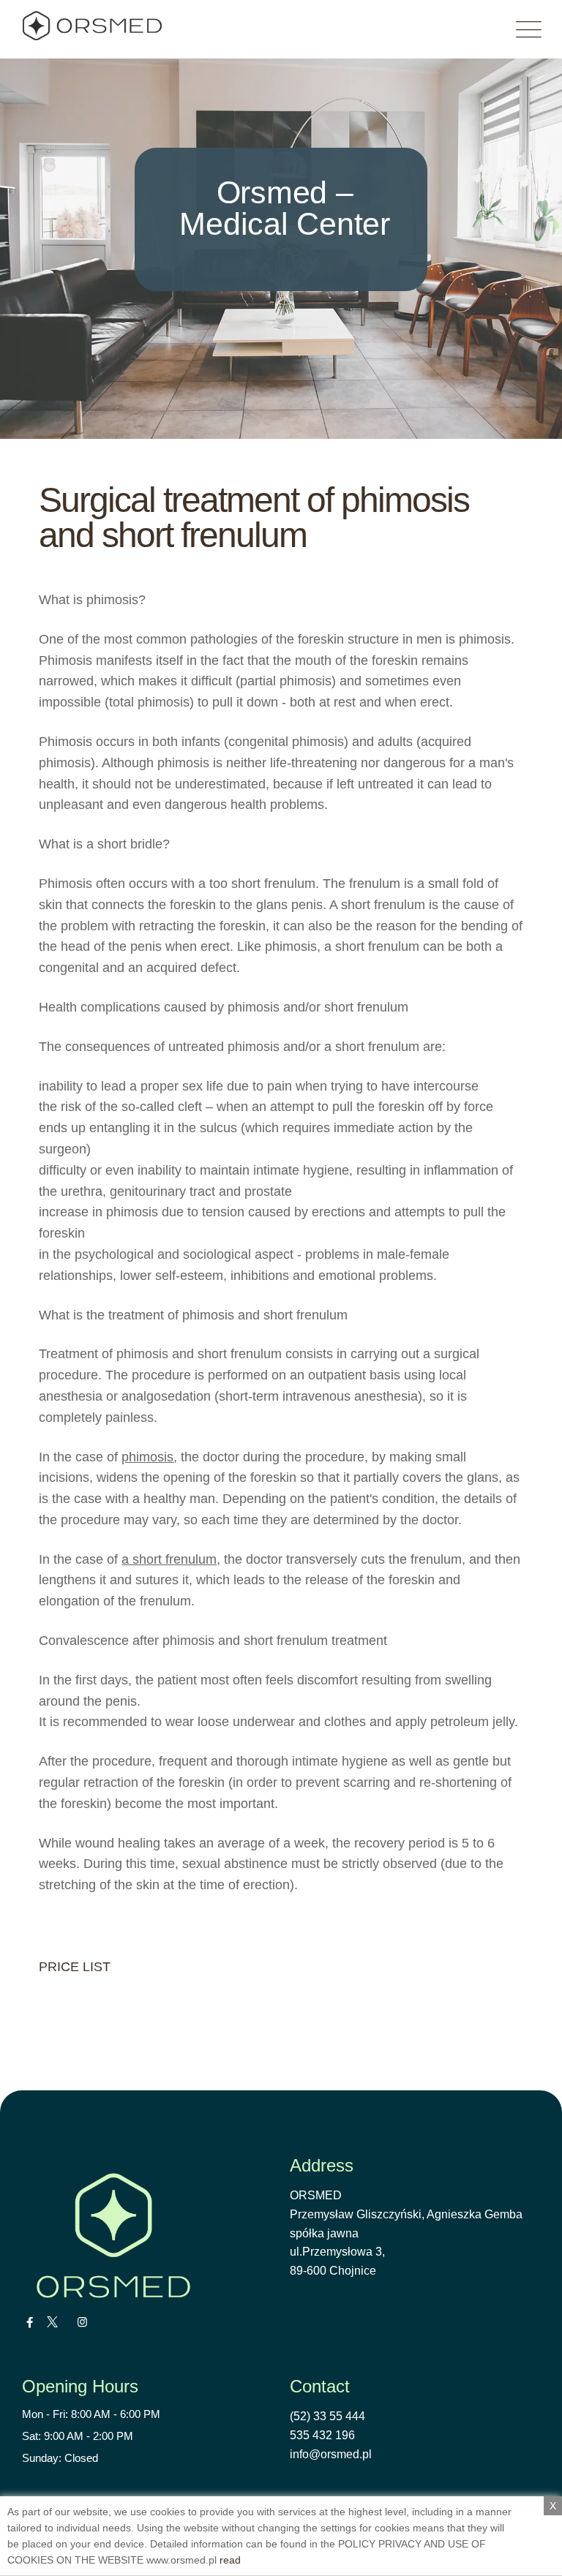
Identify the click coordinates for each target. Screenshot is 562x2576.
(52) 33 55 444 (327, 2416)
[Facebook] (30, 2322)
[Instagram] (82, 2322)
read (230, 2560)
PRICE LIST (75, 1967)
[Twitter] (52, 2322)
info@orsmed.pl (331, 2454)
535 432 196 (322, 2435)
